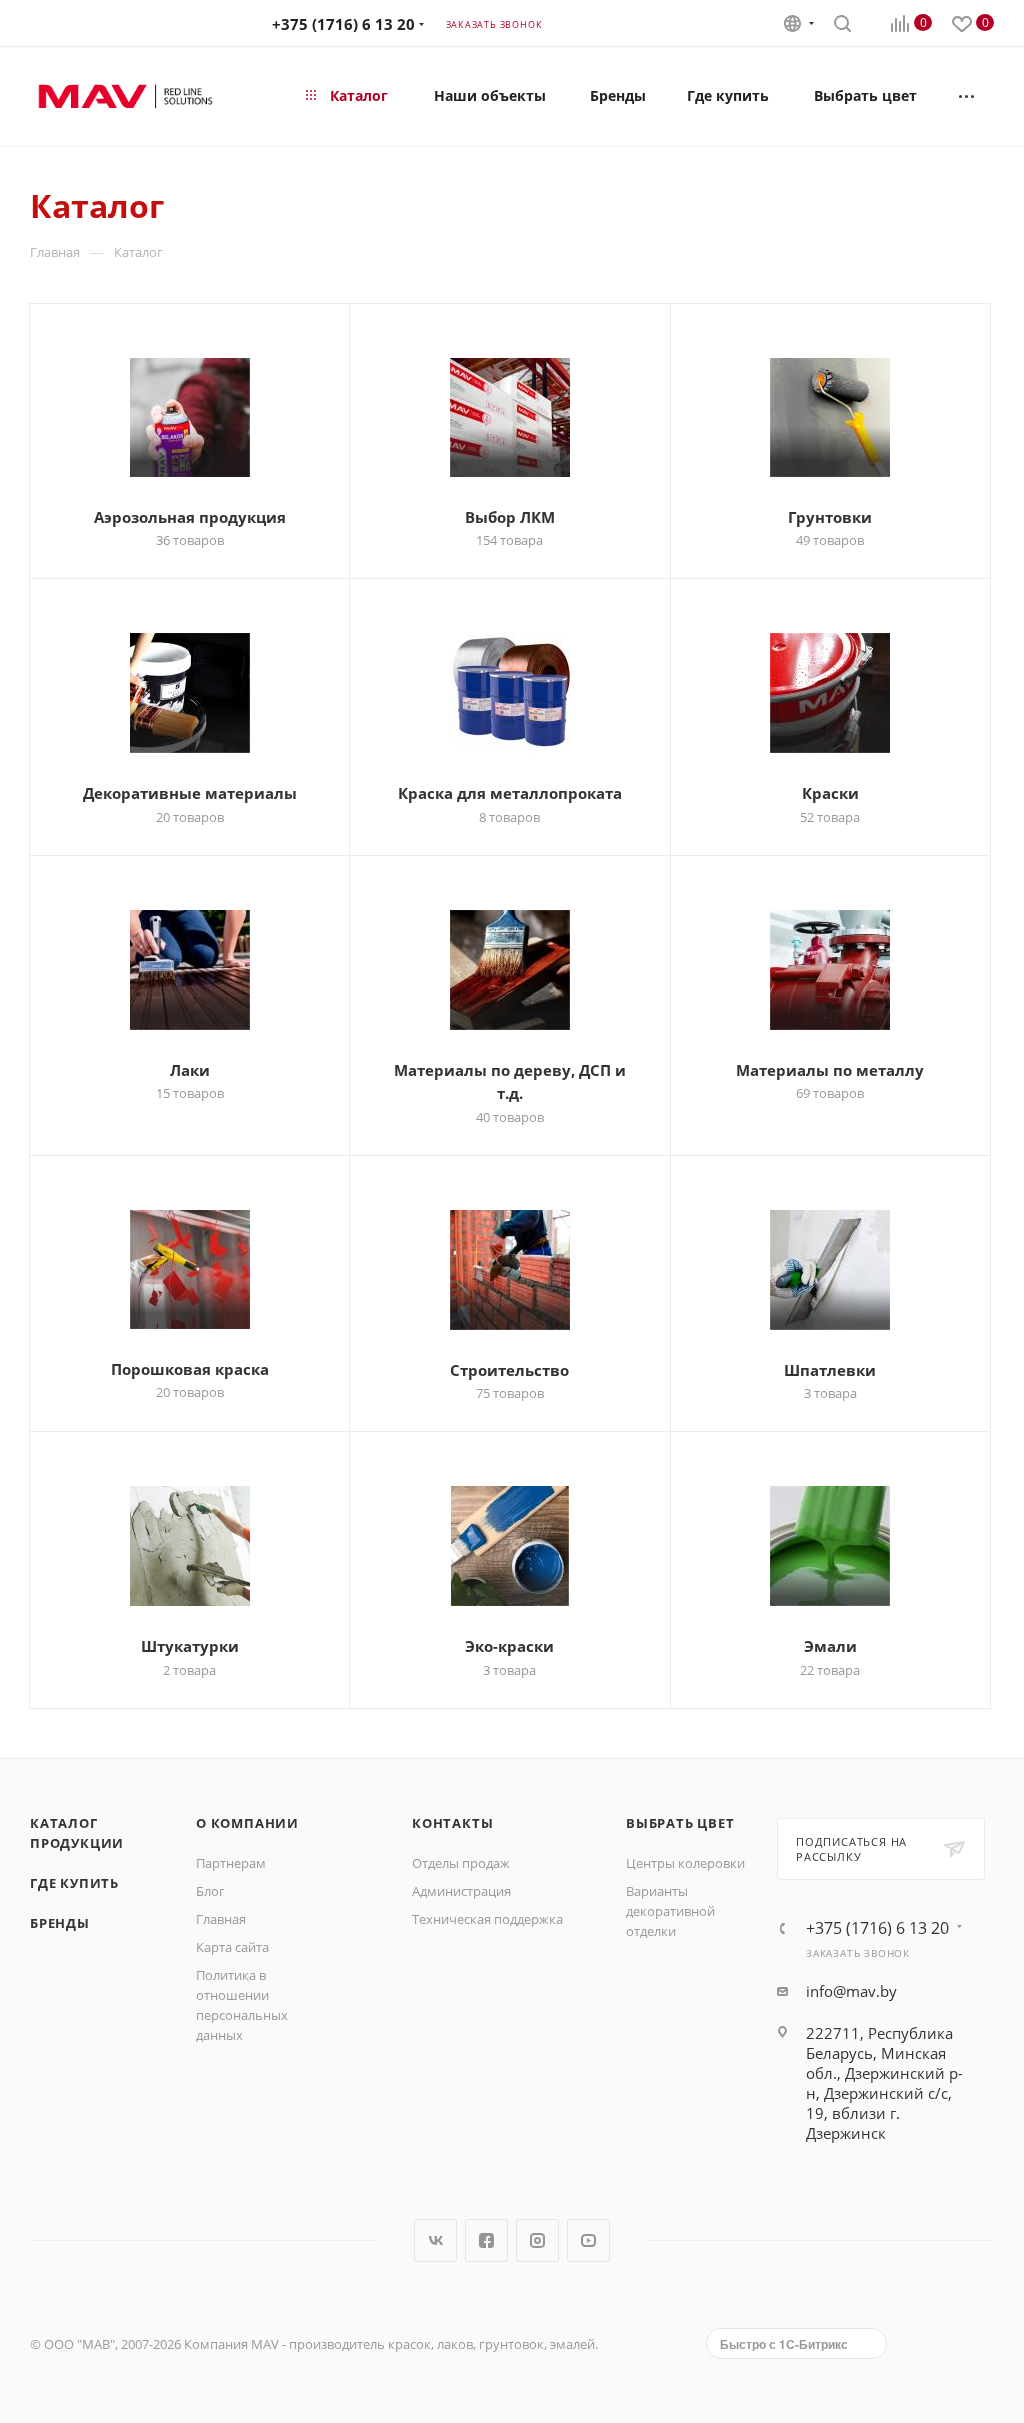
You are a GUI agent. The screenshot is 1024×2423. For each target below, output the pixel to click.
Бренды (60, 1923)
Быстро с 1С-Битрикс (784, 2344)
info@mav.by (851, 1991)
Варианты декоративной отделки (670, 1911)
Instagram (537, 2240)
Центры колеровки (685, 1863)
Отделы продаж (461, 1863)
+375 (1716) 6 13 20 (343, 24)
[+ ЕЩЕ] (967, 96)
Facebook (486, 2240)
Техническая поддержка (487, 1919)
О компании (247, 1823)
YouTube (588, 2240)
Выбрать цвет (680, 1823)
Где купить (74, 1883)
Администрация (461, 1891)
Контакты (452, 1823)
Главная (221, 1919)
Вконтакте (435, 2240)
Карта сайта (232, 1947)
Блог (210, 1891)
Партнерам (231, 1863)
